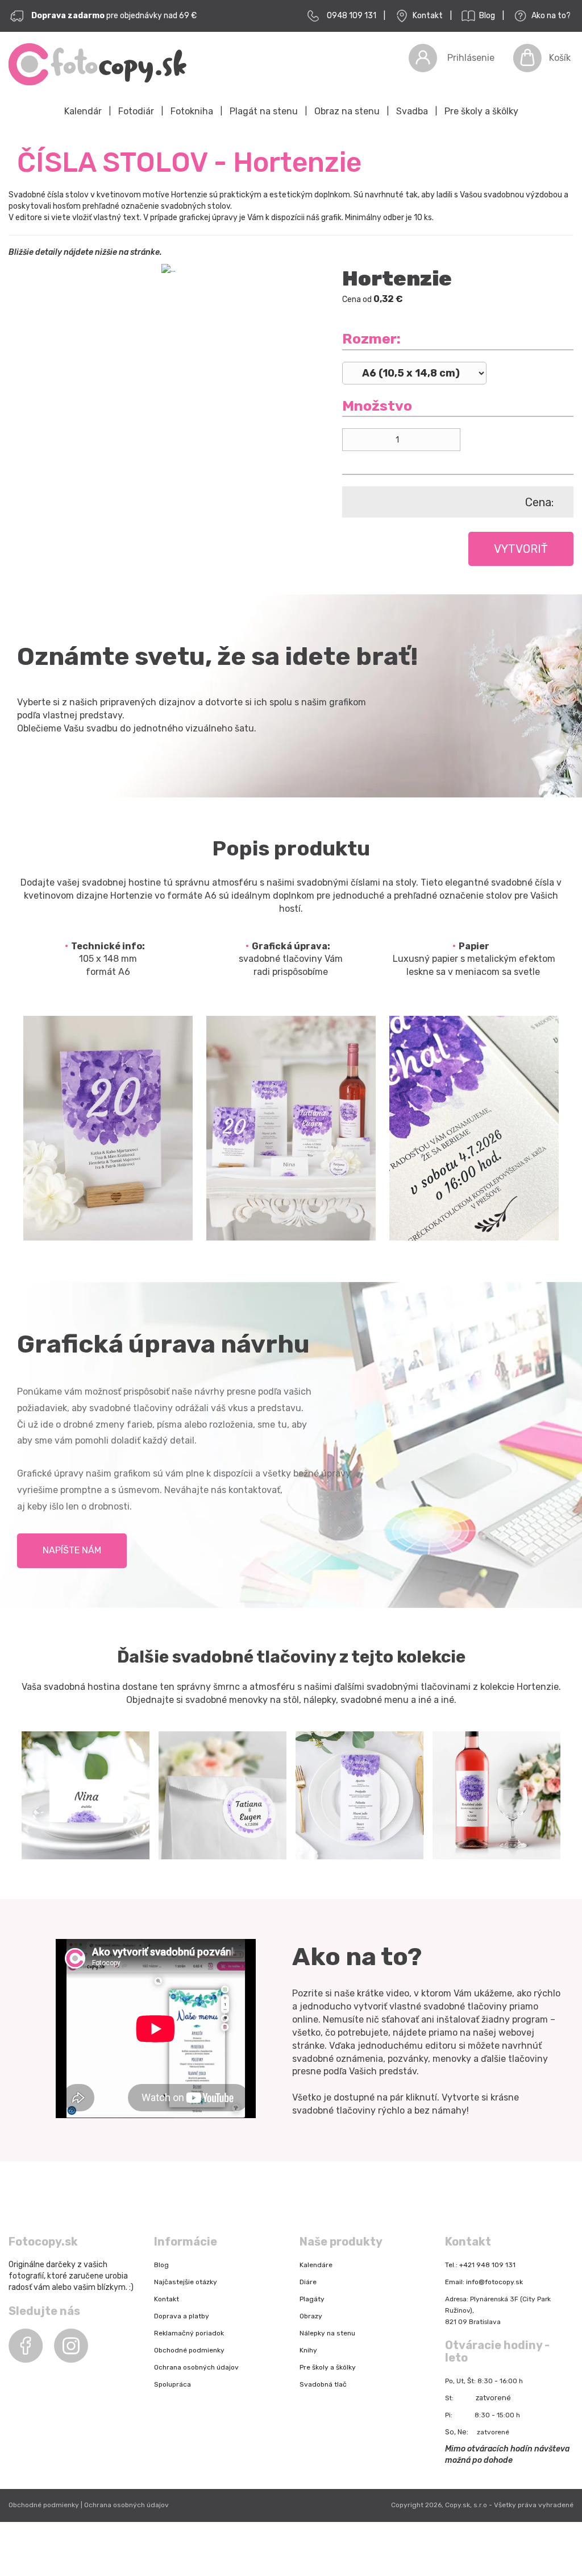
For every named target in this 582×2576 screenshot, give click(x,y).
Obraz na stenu (347, 111)
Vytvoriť (521, 549)
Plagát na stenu (264, 111)
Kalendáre (316, 2265)
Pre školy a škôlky (481, 111)
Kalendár (83, 111)
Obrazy (311, 2316)
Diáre (308, 2282)
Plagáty (312, 2299)
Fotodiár (136, 111)
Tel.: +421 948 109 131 (480, 2265)
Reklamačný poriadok (189, 2333)
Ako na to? (550, 16)
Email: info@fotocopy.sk (484, 2282)
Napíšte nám (72, 1550)
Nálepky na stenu (327, 2333)
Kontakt (427, 16)
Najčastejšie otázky (186, 2282)
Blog (486, 16)
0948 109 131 (352, 16)
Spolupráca (172, 2384)
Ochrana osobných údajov (196, 2367)
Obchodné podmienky (189, 2350)
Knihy (308, 2350)
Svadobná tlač (323, 2384)
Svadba (412, 111)
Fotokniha (192, 111)
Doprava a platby (182, 2316)
